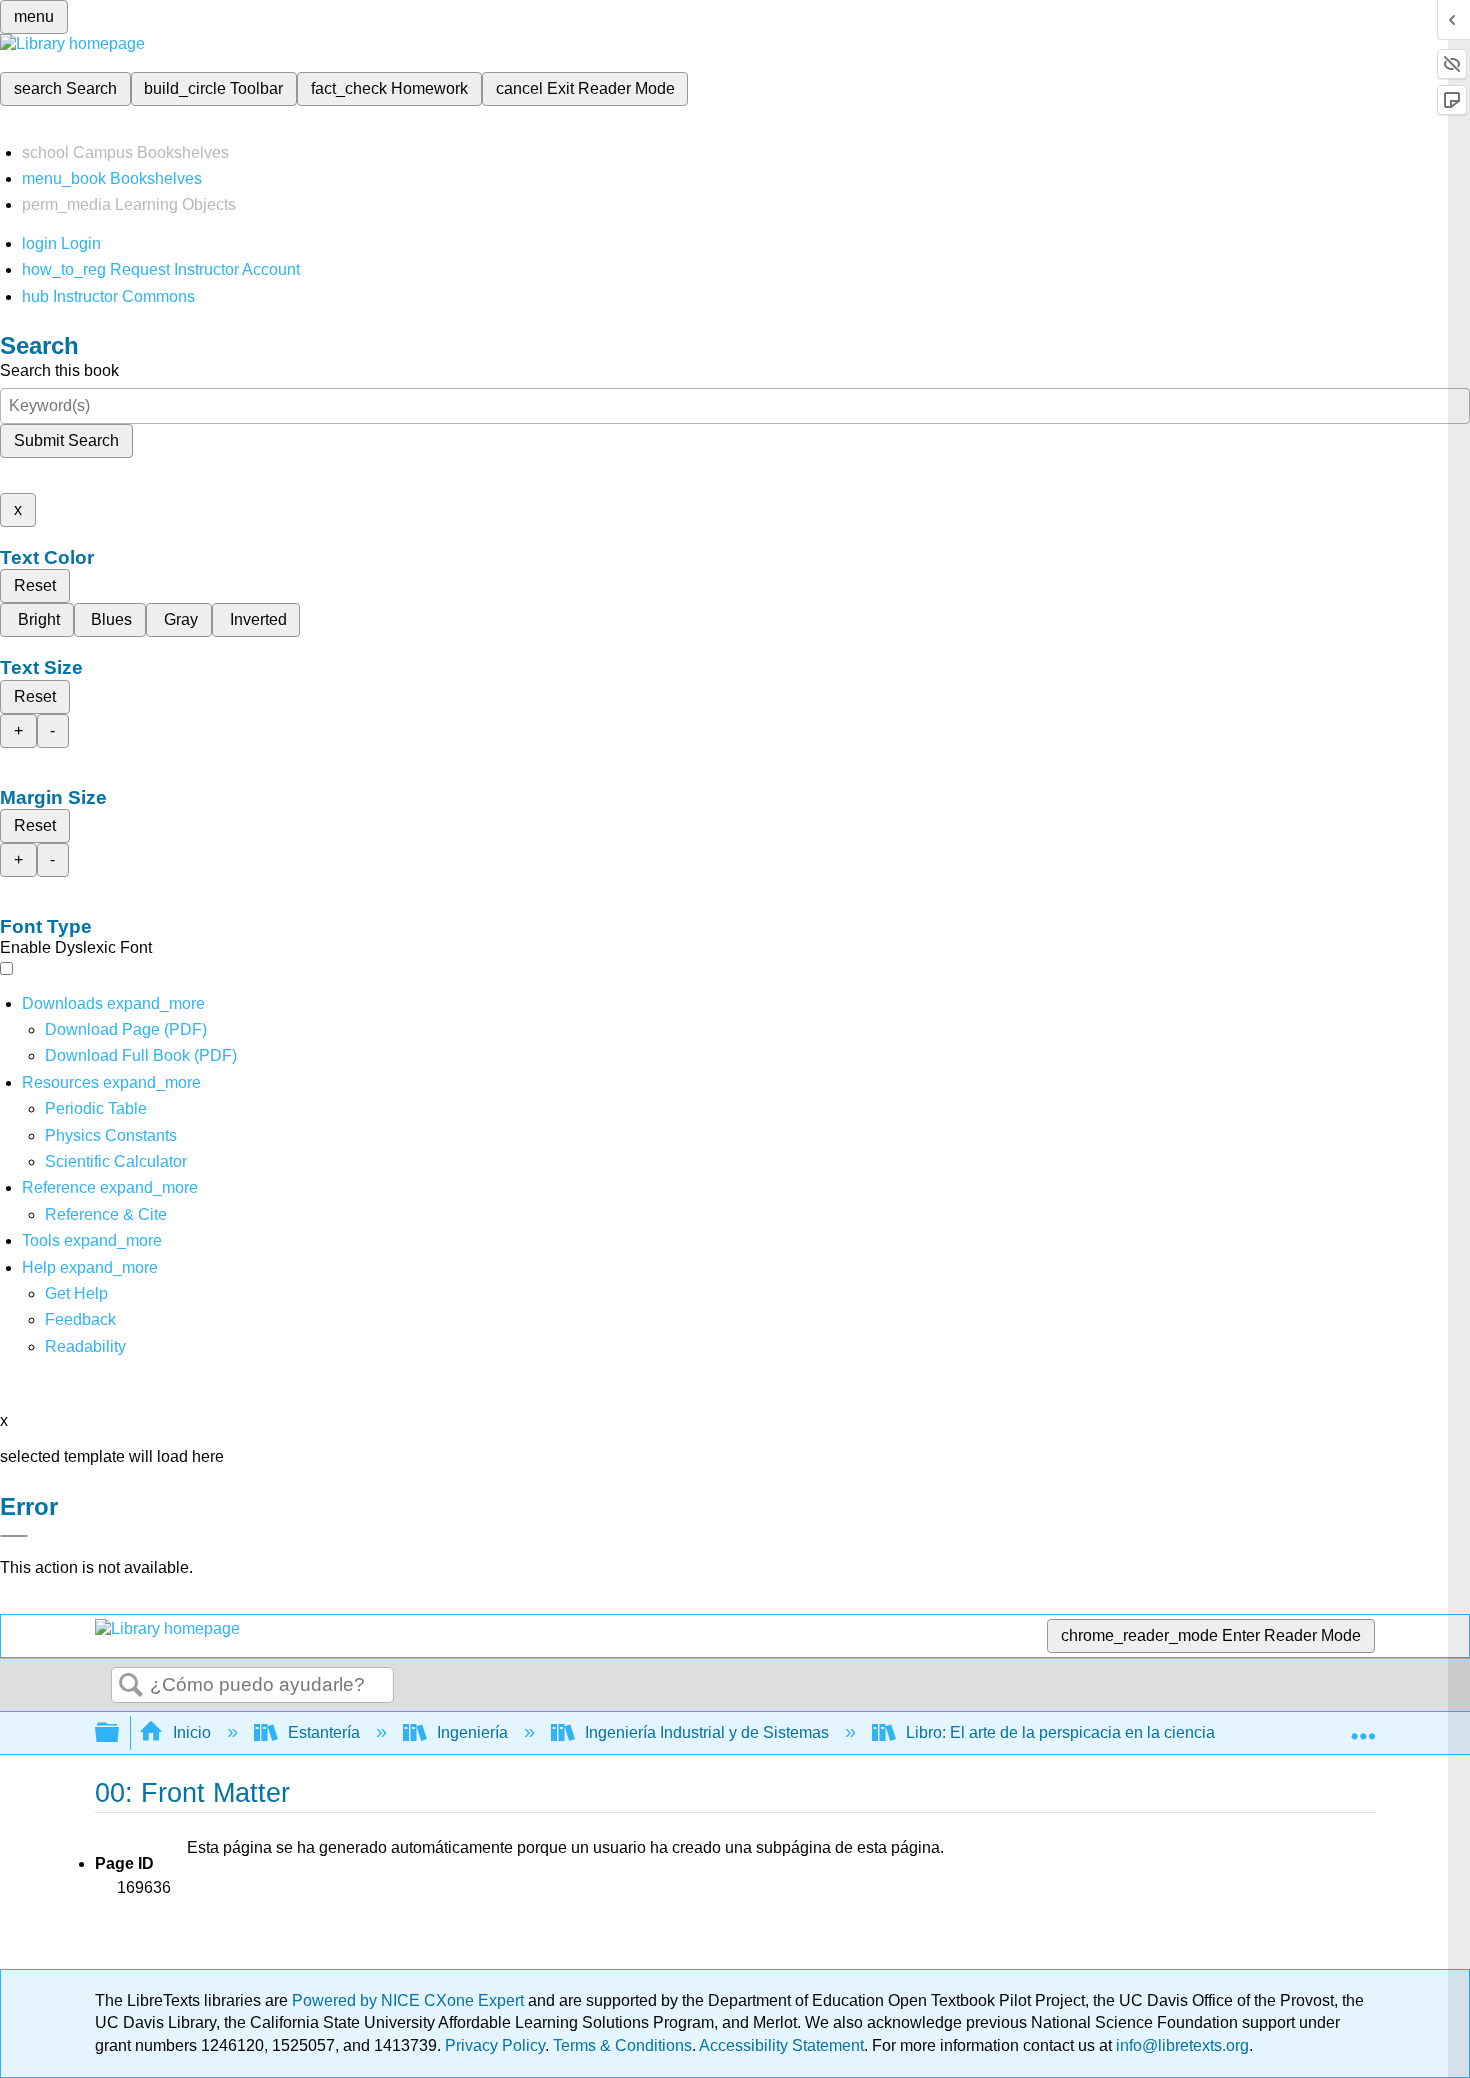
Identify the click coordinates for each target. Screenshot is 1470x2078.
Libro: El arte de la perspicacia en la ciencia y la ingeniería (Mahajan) (1150, 1732)
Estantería (324, 1732)
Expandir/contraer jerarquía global (120, 1733)
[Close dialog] (14, 1536)
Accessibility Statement (781, 2045)
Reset (35, 585)
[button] (80, 1319)
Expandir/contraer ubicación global (1363, 1727)
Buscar (131, 1686)
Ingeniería (472, 1732)
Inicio (192, 1732)
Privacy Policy (495, 2045)
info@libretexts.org (1180, 2045)
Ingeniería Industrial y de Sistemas (707, 1732)
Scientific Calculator (116, 1161)
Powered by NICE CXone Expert (410, 2000)
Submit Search (66, 440)
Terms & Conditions (622, 2045)
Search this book (59, 370)
